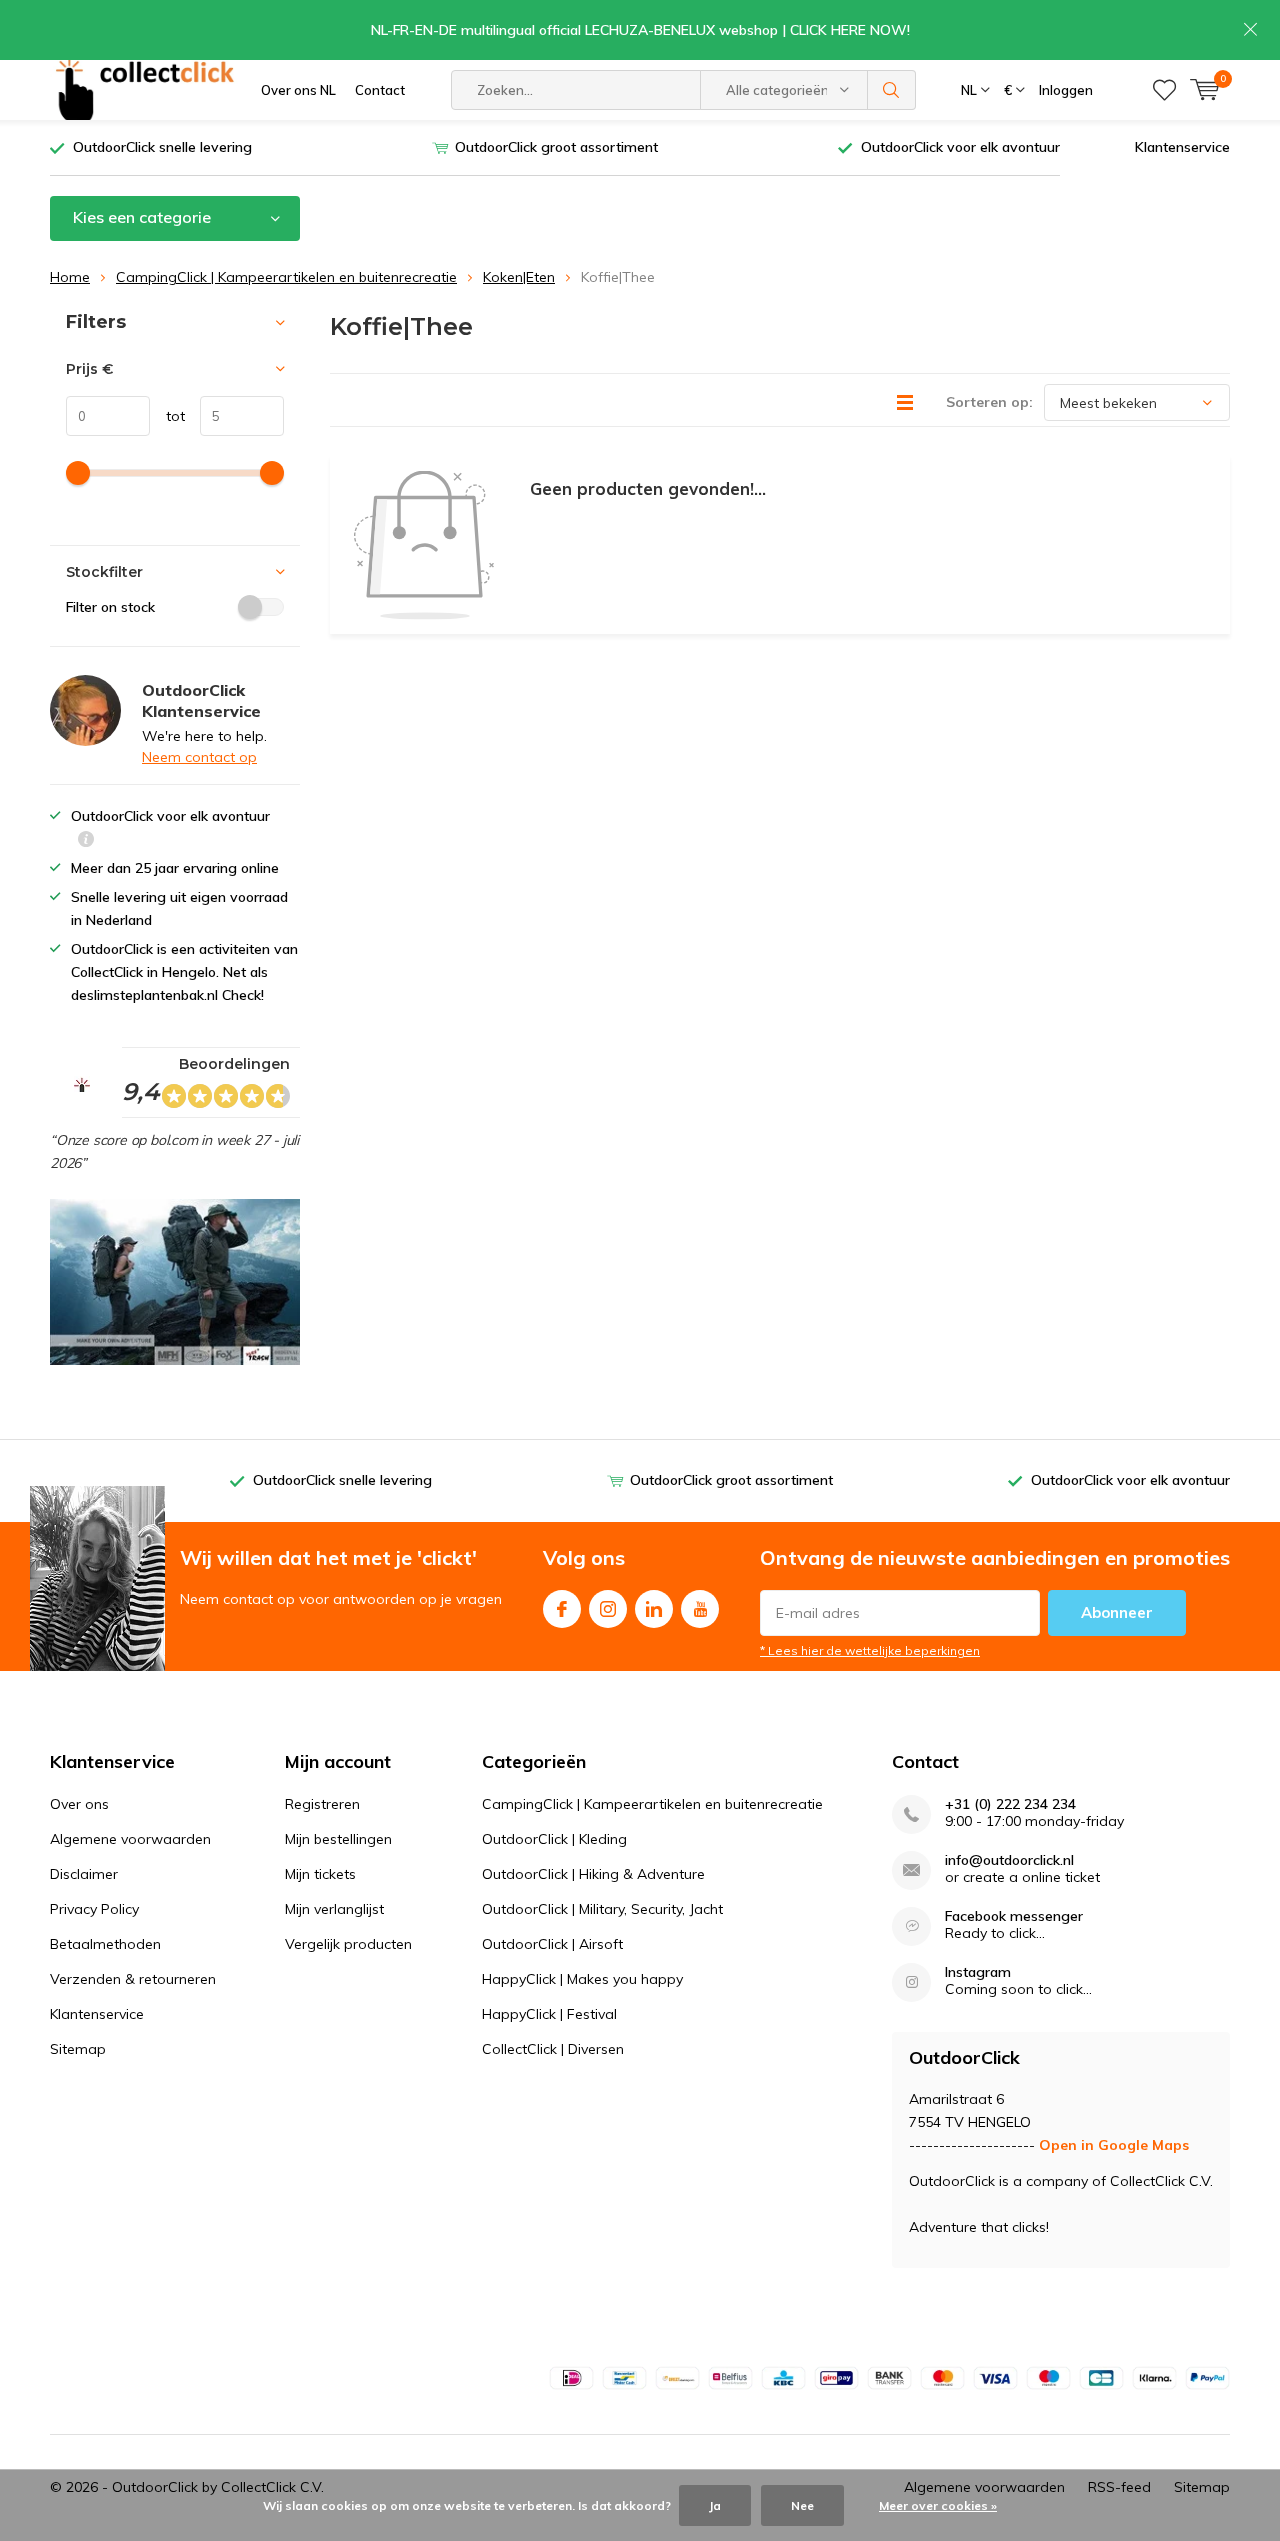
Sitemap (78, 2049)
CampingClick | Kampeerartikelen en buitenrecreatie (286, 277)
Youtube (700, 1609)
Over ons (79, 1804)
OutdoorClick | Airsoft (552, 1944)
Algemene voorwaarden (130, 1839)
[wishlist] (1164, 90)
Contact (380, 90)
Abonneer (1117, 1612)
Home (70, 277)
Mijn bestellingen (338, 1839)
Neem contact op (199, 757)
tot (167, 416)
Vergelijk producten (348, 1944)
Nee (802, 2505)
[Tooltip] (86, 841)
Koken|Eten (519, 277)
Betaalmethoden (105, 1944)
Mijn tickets (320, 1874)
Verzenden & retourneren (133, 1979)
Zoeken (892, 90)
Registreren (322, 1804)
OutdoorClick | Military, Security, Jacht (602, 1909)
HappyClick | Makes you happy (582, 1979)
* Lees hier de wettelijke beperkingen (870, 1650)
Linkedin (654, 1609)
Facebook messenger (1014, 1916)
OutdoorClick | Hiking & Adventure (593, 1874)
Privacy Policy (94, 1909)
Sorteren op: (989, 402)
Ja (715, 2505)
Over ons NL (298, 90)
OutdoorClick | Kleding (554, 1839)
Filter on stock (110, 607)
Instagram (608, 1609)
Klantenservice (1182, 147)
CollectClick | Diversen (553, 2049)
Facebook (562, 1609)
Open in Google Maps (1114, 2145)
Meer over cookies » (938, 2505)
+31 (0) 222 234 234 (1010, 1804)
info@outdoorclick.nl (1009, 1860)
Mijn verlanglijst (334, 1909)
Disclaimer (84, 1874)
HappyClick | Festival (549, 2014)
